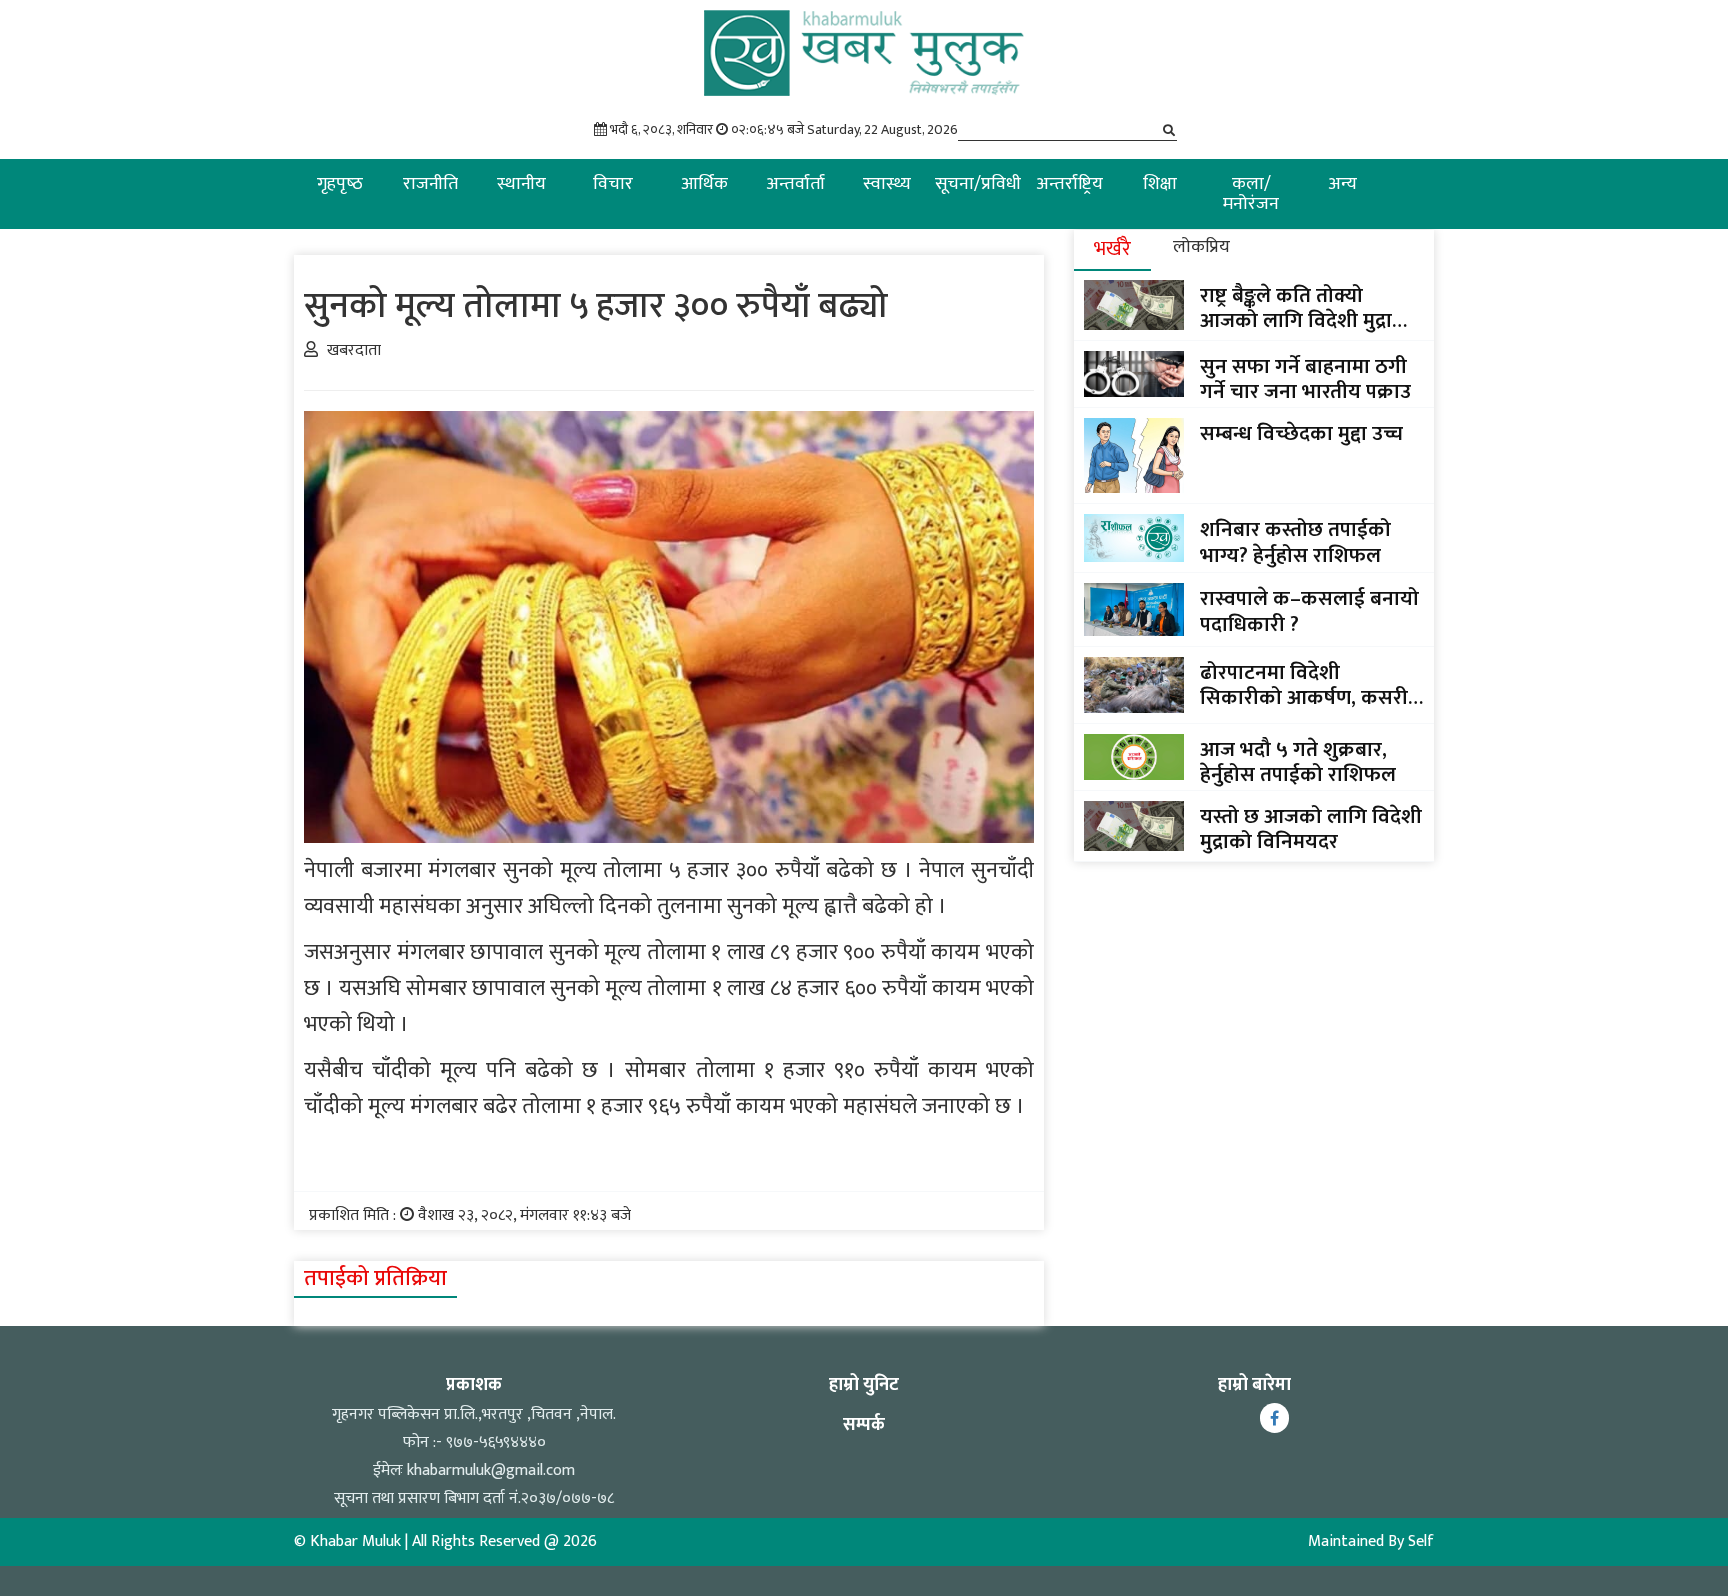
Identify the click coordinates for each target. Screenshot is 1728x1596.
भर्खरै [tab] (1112, 249)
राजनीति (430, 184)
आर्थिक (704, 184)
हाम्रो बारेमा (1254, 1385)
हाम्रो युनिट (864, 1385)
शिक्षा (1160, 184)
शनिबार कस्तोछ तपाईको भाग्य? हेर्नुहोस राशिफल (1295, 542)
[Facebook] (1274, 1418)
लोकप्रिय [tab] (1201, 247)
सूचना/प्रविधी (978, 184)
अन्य (1342, 184)
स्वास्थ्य (887, 184)
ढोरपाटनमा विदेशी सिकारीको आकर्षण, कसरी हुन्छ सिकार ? (1304, 685)
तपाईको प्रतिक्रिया (375, 1278)
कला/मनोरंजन (1251, 194)
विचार (613, 184)
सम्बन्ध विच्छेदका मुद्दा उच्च (1301, 433)
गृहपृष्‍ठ (340, 184)
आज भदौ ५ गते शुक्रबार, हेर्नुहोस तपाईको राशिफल (1298, 762)
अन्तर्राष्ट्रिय (1069, 184)
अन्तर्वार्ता (795, 184)
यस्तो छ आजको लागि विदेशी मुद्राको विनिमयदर (1311, 829)
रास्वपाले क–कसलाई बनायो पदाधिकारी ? (1309, 611)
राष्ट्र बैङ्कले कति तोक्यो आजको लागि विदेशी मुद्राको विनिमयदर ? (1307, 308)
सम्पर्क (864, 1425)
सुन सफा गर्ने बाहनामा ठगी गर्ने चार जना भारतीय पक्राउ (1305, 379)
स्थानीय (521, 184)
